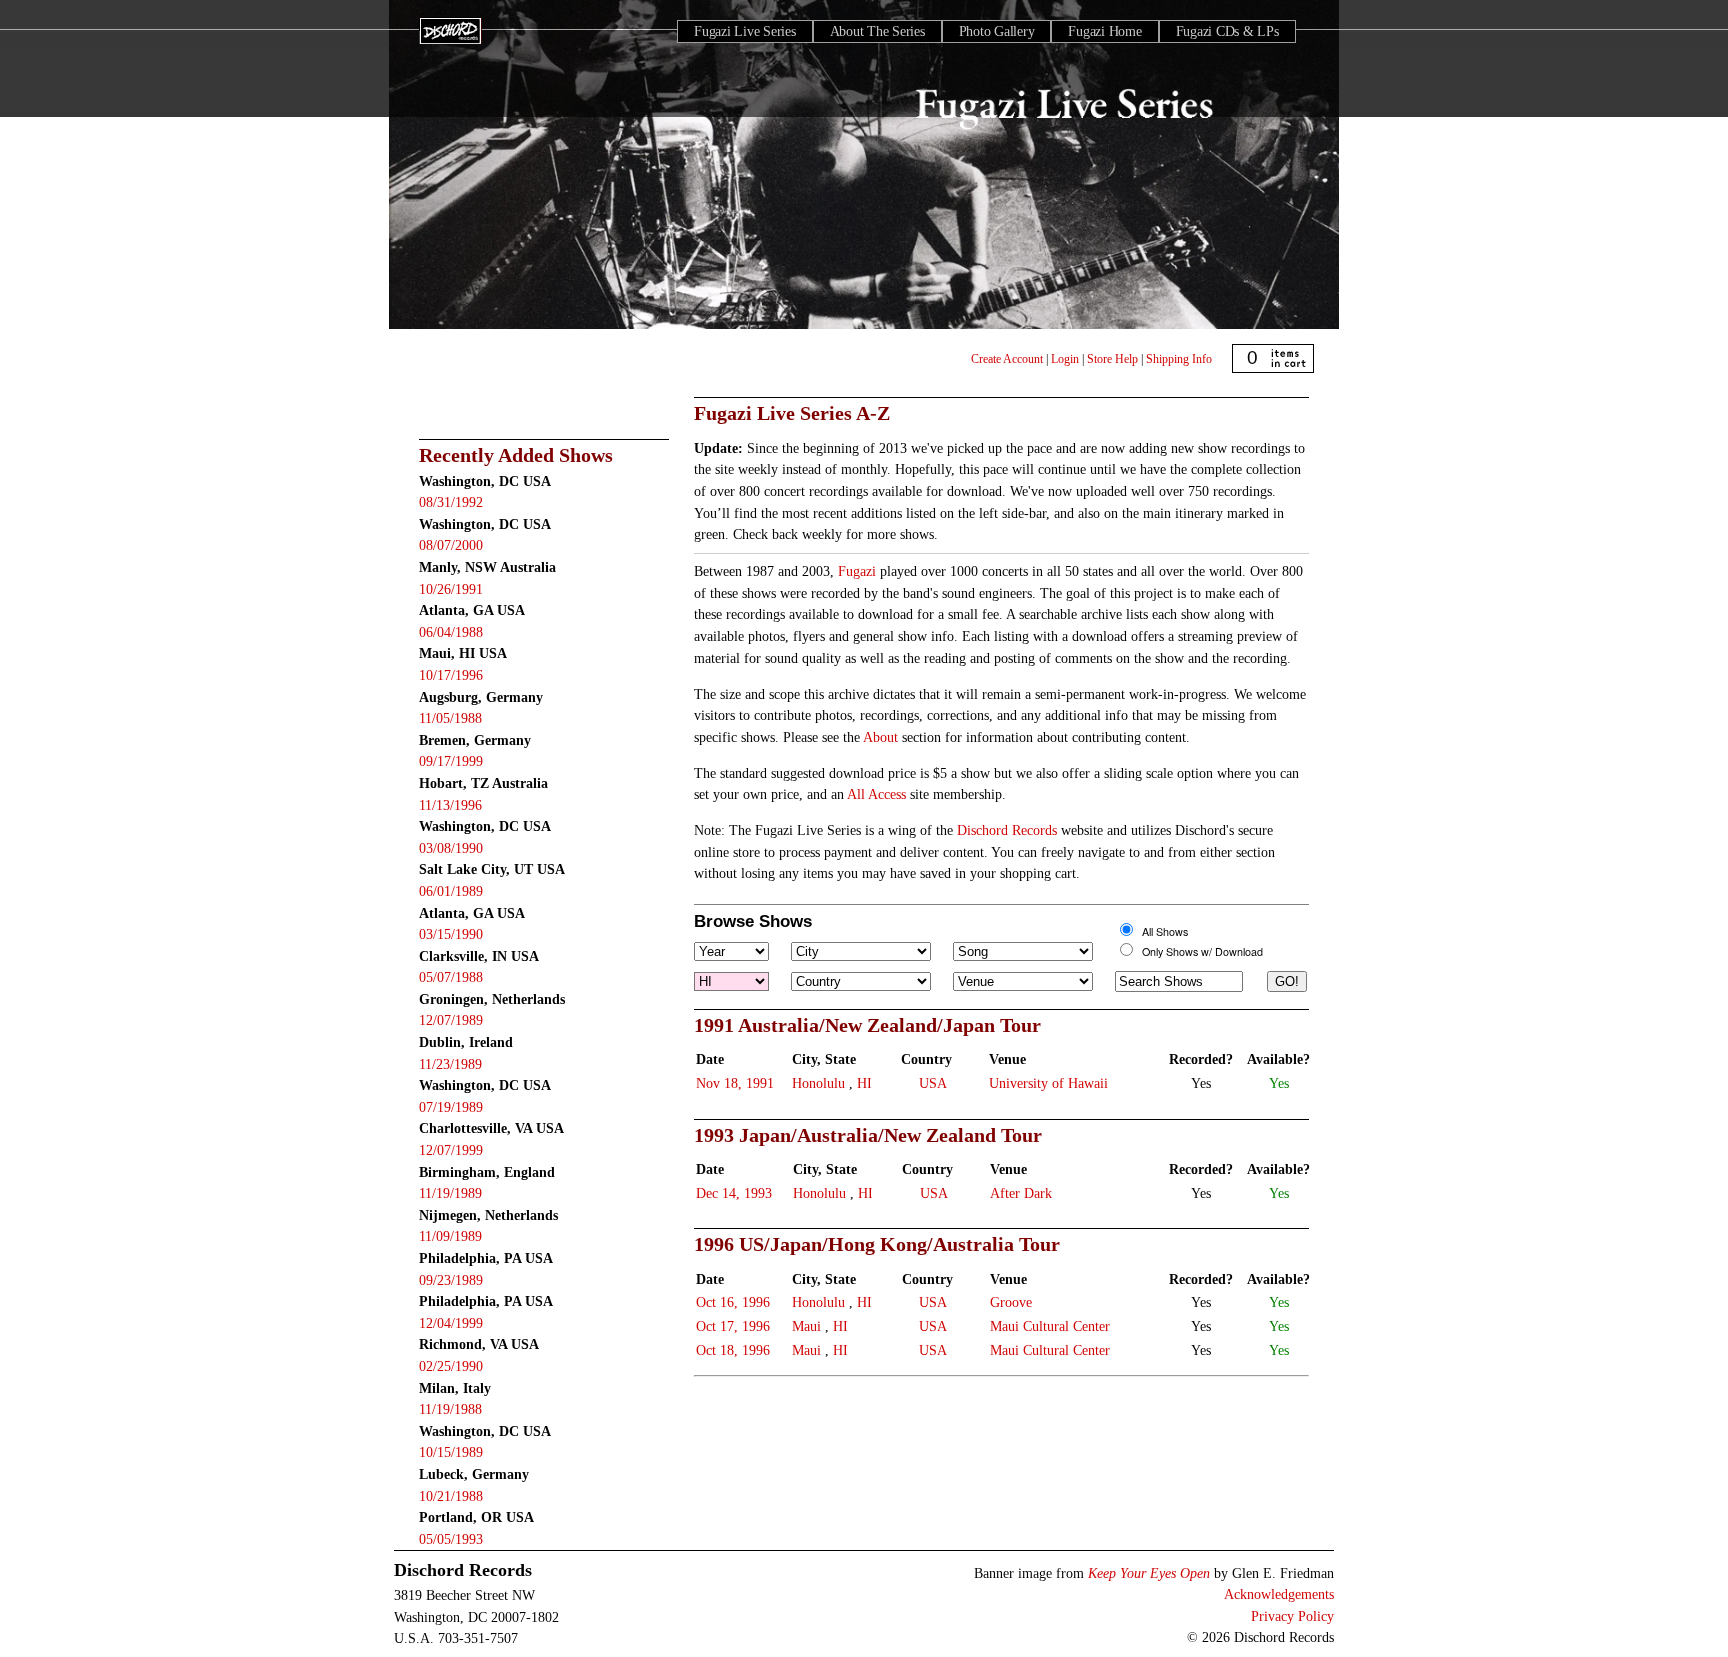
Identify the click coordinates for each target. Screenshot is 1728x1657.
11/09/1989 (450, 1236)
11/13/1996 (450, 805)
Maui (806, 1326)
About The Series (877, 31)
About (880, 737)
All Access (876, 794)
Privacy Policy (1292, 1616)
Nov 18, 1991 (735, 1083)
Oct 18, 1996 (733, 1350)
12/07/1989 (451, 1020)
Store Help (1112, 359)
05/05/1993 (451, 1539)
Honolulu (818, 1083)
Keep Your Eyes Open (1149, 1573)
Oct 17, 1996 (733, 1326)
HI (864, 1083)
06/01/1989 (451, 891)
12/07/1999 (451, 1150)
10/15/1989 (451, 1452)
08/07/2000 (451, 545)
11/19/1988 (450, 1409)
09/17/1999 (451, 761)
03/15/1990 (451, 934)
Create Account (1007, 359)
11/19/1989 (450, 1193)
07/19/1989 (451, 1107)
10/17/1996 (451, 675)
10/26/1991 (451, 589)
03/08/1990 (451, 848)
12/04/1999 (451, 1323)
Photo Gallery (997, 31)
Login (1065, 359)
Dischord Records (1007, 830)
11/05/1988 (450, 718)
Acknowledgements (1279, 1594)
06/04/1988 (451, 632)
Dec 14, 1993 (734, 1193)
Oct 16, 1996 (733, 1302)
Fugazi (857, 571)
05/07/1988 (451, 977)
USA (933, 1083)
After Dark (1021, 1193)
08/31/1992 (451, 502)
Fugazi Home (1104, 31)
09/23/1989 (451, 1280)
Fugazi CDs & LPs (1227, 31)
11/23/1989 (450, 1064)
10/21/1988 (451, 1496)
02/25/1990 (451, 1366)
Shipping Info (1179, 359)
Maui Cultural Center (1050, 1326)
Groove (1011, 1302)
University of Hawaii (1048, 1083)
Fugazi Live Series (745, 31)
